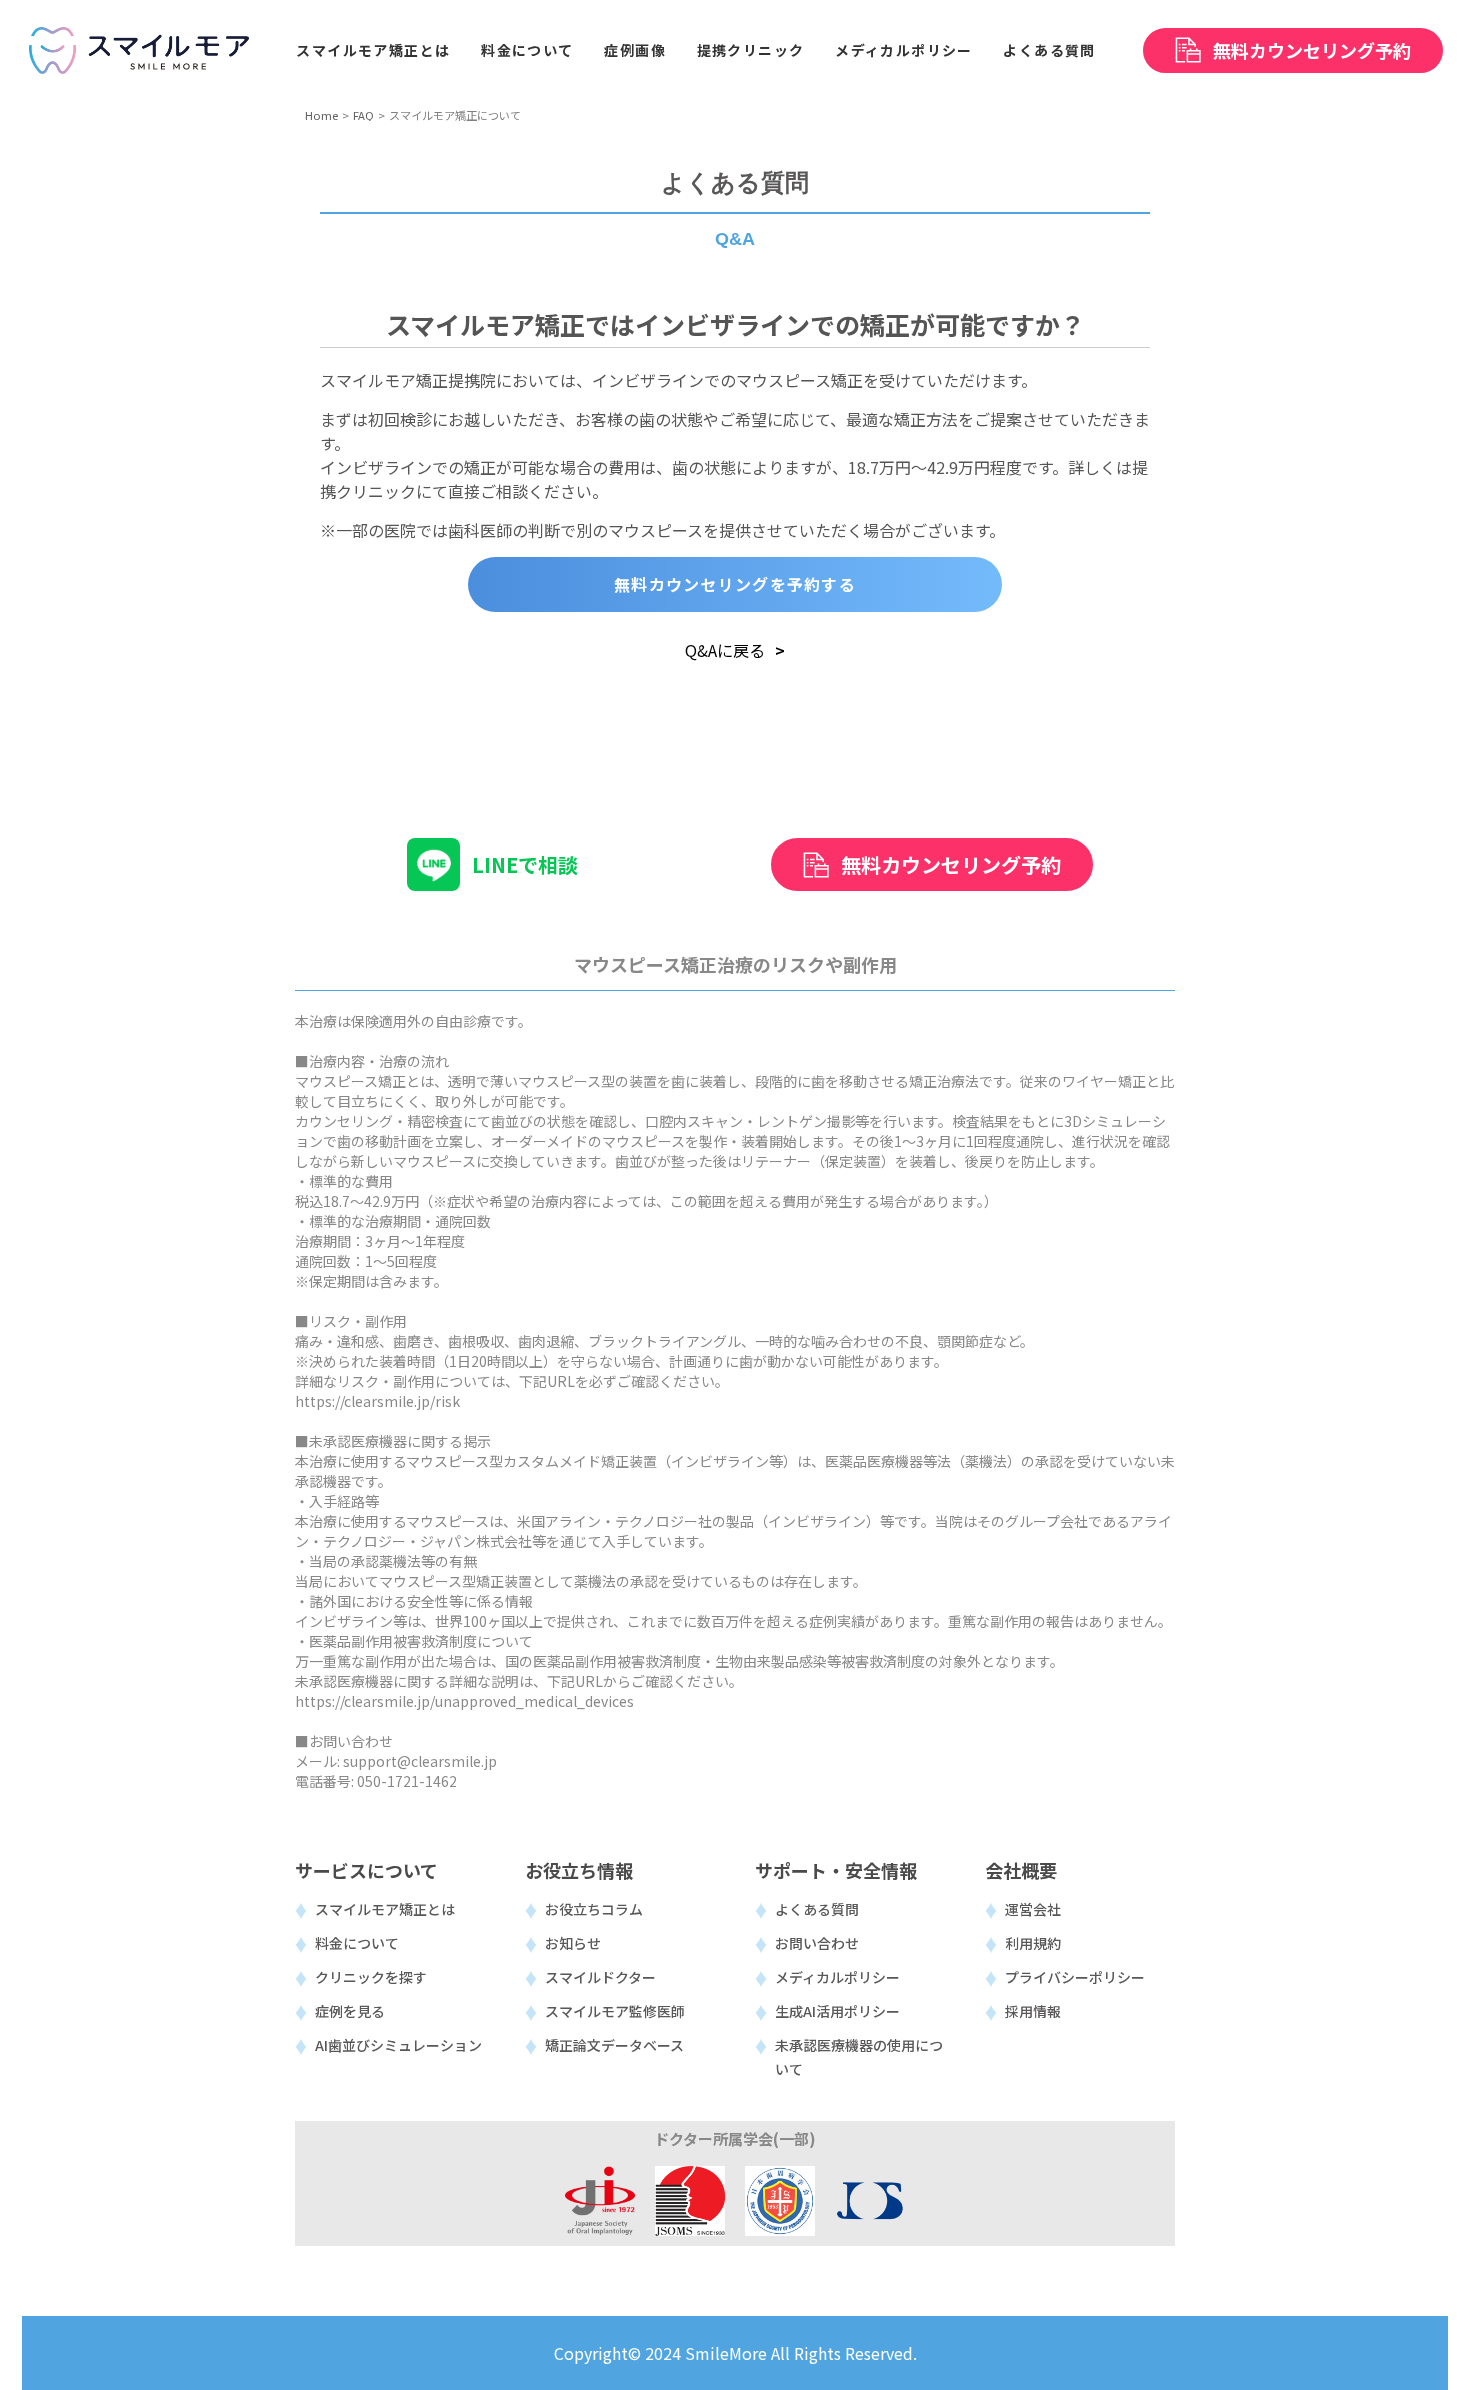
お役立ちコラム (594, 1909)
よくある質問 (817, 1909)
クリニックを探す (371, 1977)
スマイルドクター (600, 1977)
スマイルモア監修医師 (615, 2011)
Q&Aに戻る (725, 650)
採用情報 (1033, 2011)
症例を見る (350, 2011)
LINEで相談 (525, 864)
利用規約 (1033, 1943)
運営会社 (1033, 1909)
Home (321, 115)
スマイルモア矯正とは (385, 1909)
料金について (357, 1943)
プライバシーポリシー (1075, 1977)
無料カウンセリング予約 (951, 864)
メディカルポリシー (837, 1977)
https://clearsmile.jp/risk (377, 1401)
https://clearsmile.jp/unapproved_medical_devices (464, 1701)
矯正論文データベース (614, 2045)
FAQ (363, 115)
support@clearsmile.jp (420, 1761)
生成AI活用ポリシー (837, 2011)
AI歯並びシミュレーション (398, 2045)
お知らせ (573, 1943)
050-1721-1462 (407, 1781)
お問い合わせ (817, 1943)
